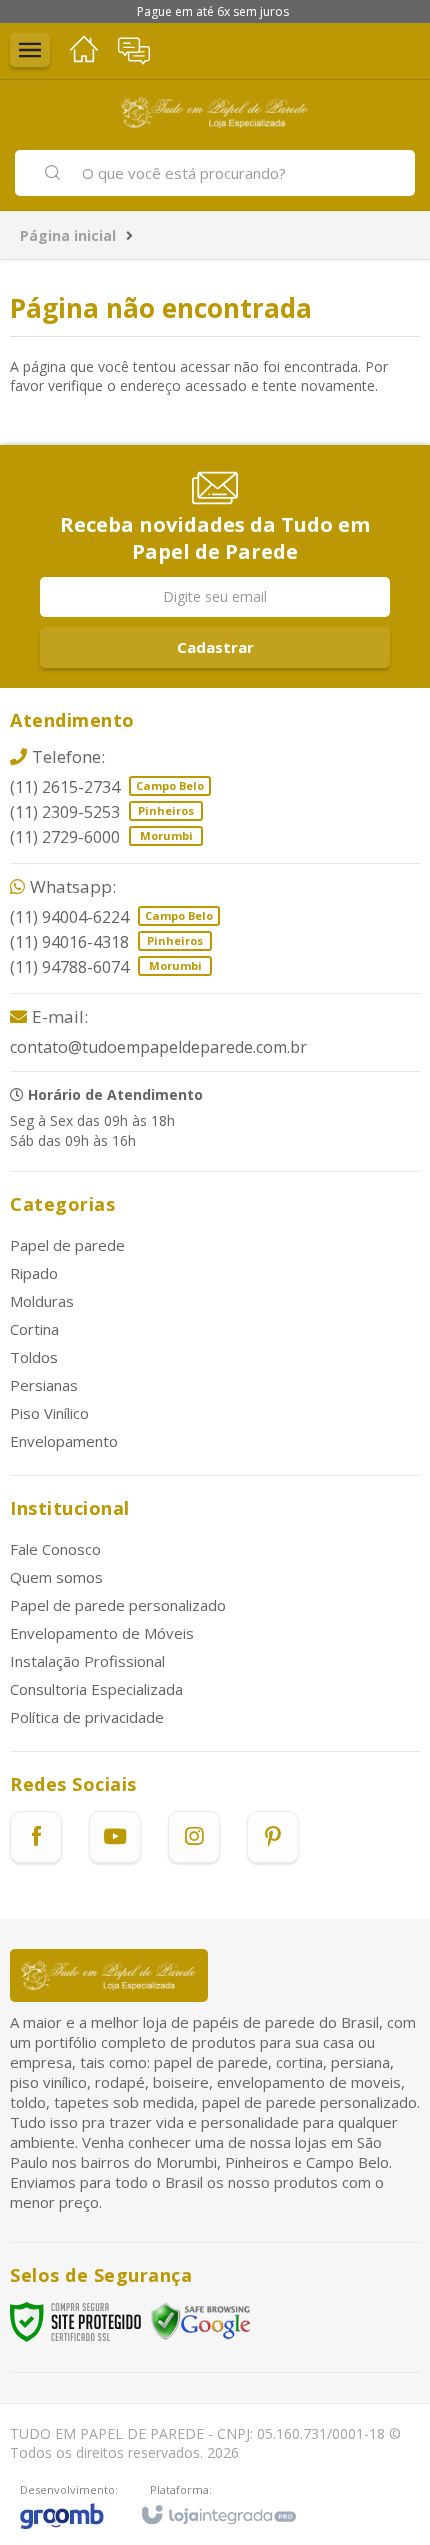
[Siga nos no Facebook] (36, 1837)
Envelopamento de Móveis (102, 1633)
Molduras (42, 1301)
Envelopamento (64, 1441)
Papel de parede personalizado (118, 1605)
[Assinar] (215, 647)
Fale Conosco (55, 1549)
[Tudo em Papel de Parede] (215, 112)
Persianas (44, 1385)
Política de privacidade (87, 1717)
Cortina (34, 1329)
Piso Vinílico (49, 1413)
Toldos (34, 1357)
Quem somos (56, 1577)
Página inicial (68, 235)
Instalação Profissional (87, 1661)
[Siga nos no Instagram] (194, 1837)
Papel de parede (67, 1245)
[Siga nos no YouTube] (115, 1837)
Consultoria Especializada (96, 1689)
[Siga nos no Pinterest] (273, 1837)
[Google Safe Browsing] (201, 2320)
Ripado (34, 1273)
